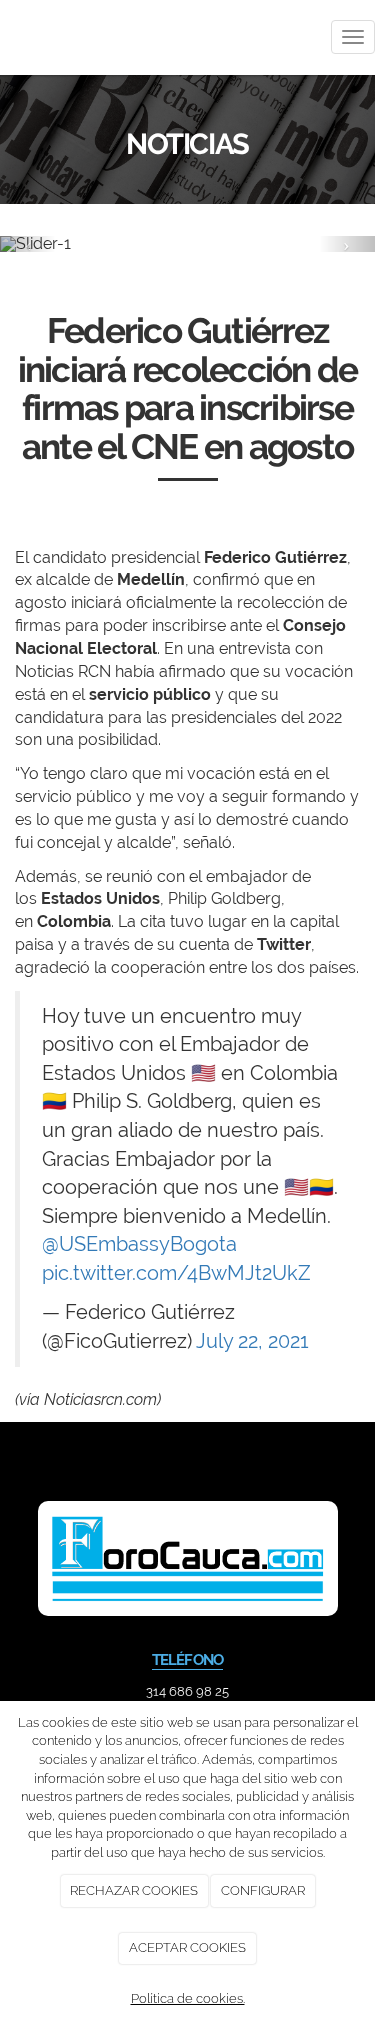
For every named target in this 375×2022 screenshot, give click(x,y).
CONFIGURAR (263, 1890)
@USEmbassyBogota (139, 1244)
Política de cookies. (188, 1998)
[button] (28, 244)
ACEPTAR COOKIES (187, 1947)
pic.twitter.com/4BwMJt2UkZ (176, 1273)
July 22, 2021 (252, 1341)
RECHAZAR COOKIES (134, 1890)
